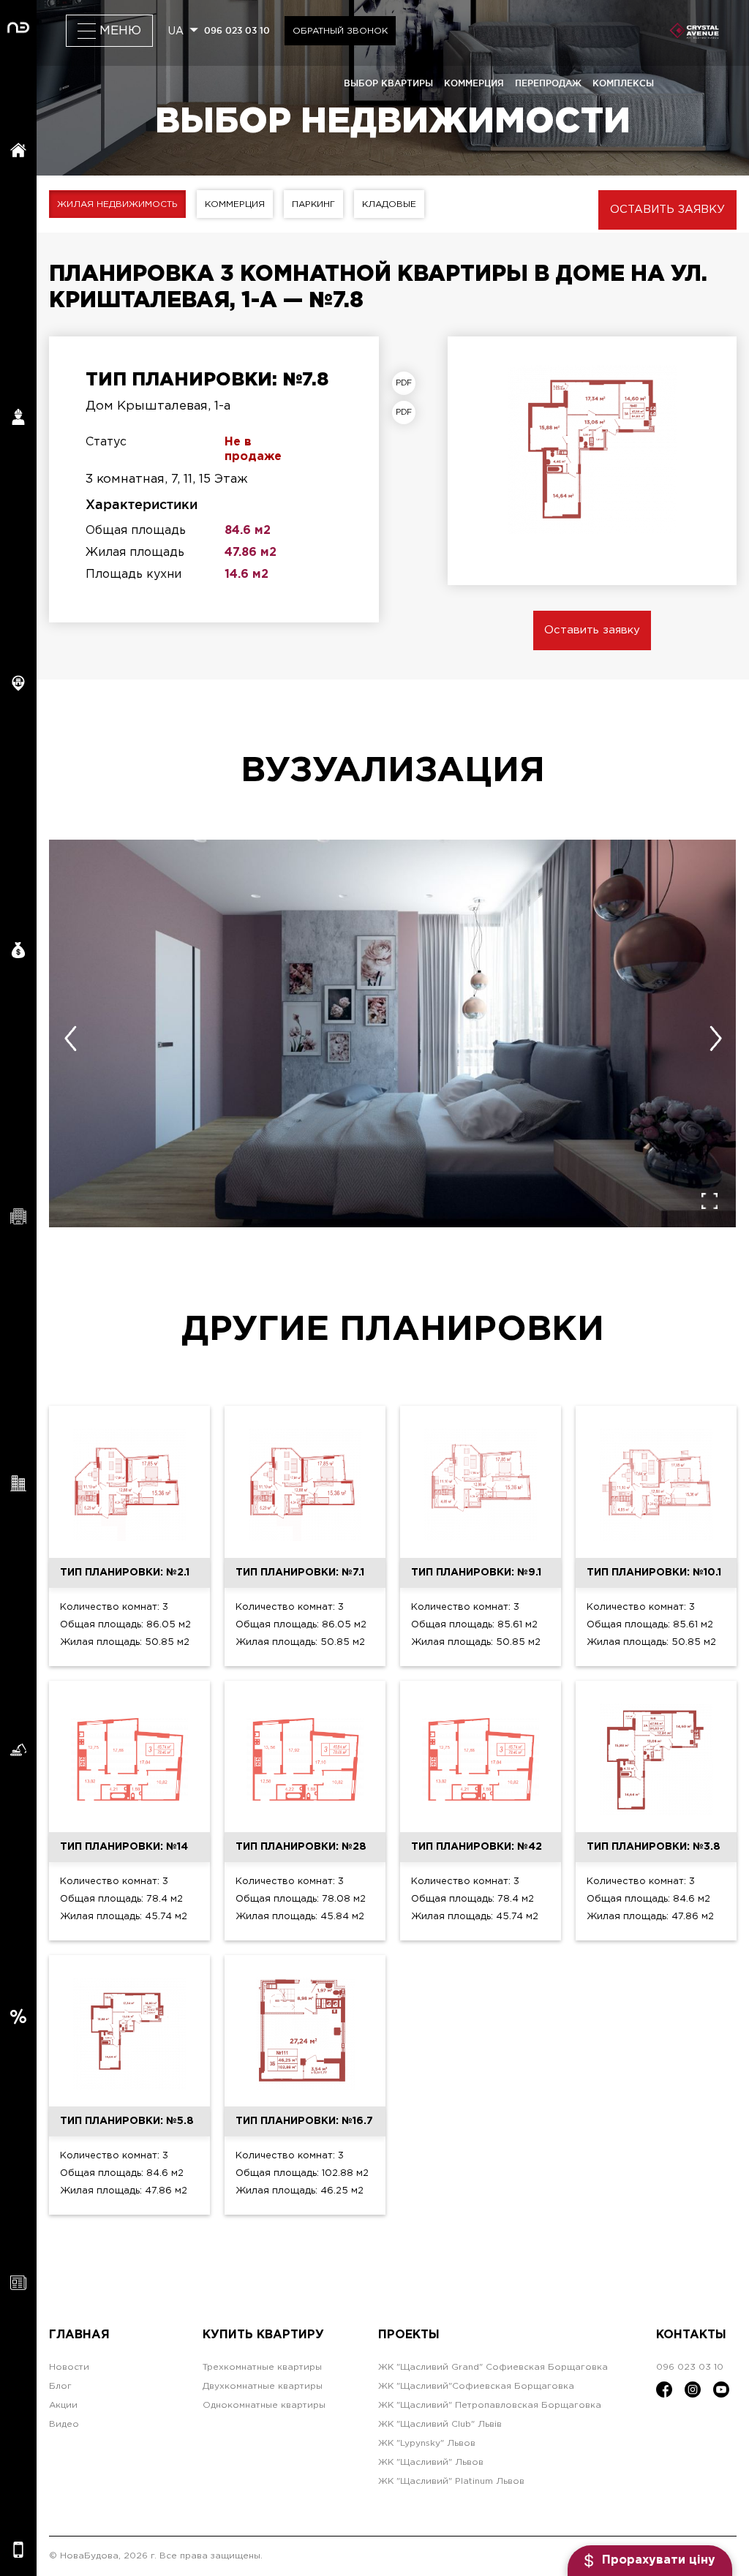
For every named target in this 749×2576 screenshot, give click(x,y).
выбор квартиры (388, 83)
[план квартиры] (407, 383)
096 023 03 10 (237, 30)
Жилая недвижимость (117, 204)
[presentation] (70, 1039)
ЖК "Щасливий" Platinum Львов (451, 2481)
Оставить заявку (667, 210)
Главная (79, 2335)
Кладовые (389, 204)
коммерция (474, 83)
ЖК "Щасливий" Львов (431, 2462)
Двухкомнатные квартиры (263, 2386)
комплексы (623, 83)
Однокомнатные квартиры (264, 2405)
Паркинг (313, 204)
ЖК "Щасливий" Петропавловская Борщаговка (490, 2405)
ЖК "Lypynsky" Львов (427, 2443)
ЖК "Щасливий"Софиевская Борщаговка (476, 2386)
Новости (69, 2367)
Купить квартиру (263, 2335)
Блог (60, 2386)
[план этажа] (407, 413)
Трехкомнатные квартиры (262, 2367)
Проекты (409, 2335)
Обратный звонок (340, 31)
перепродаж (548, 83)
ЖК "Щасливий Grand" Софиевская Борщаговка (493, 2367)
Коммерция (235, 204)
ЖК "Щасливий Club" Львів (440, 2424)
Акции (63, 2405)
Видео (64, 2424)
